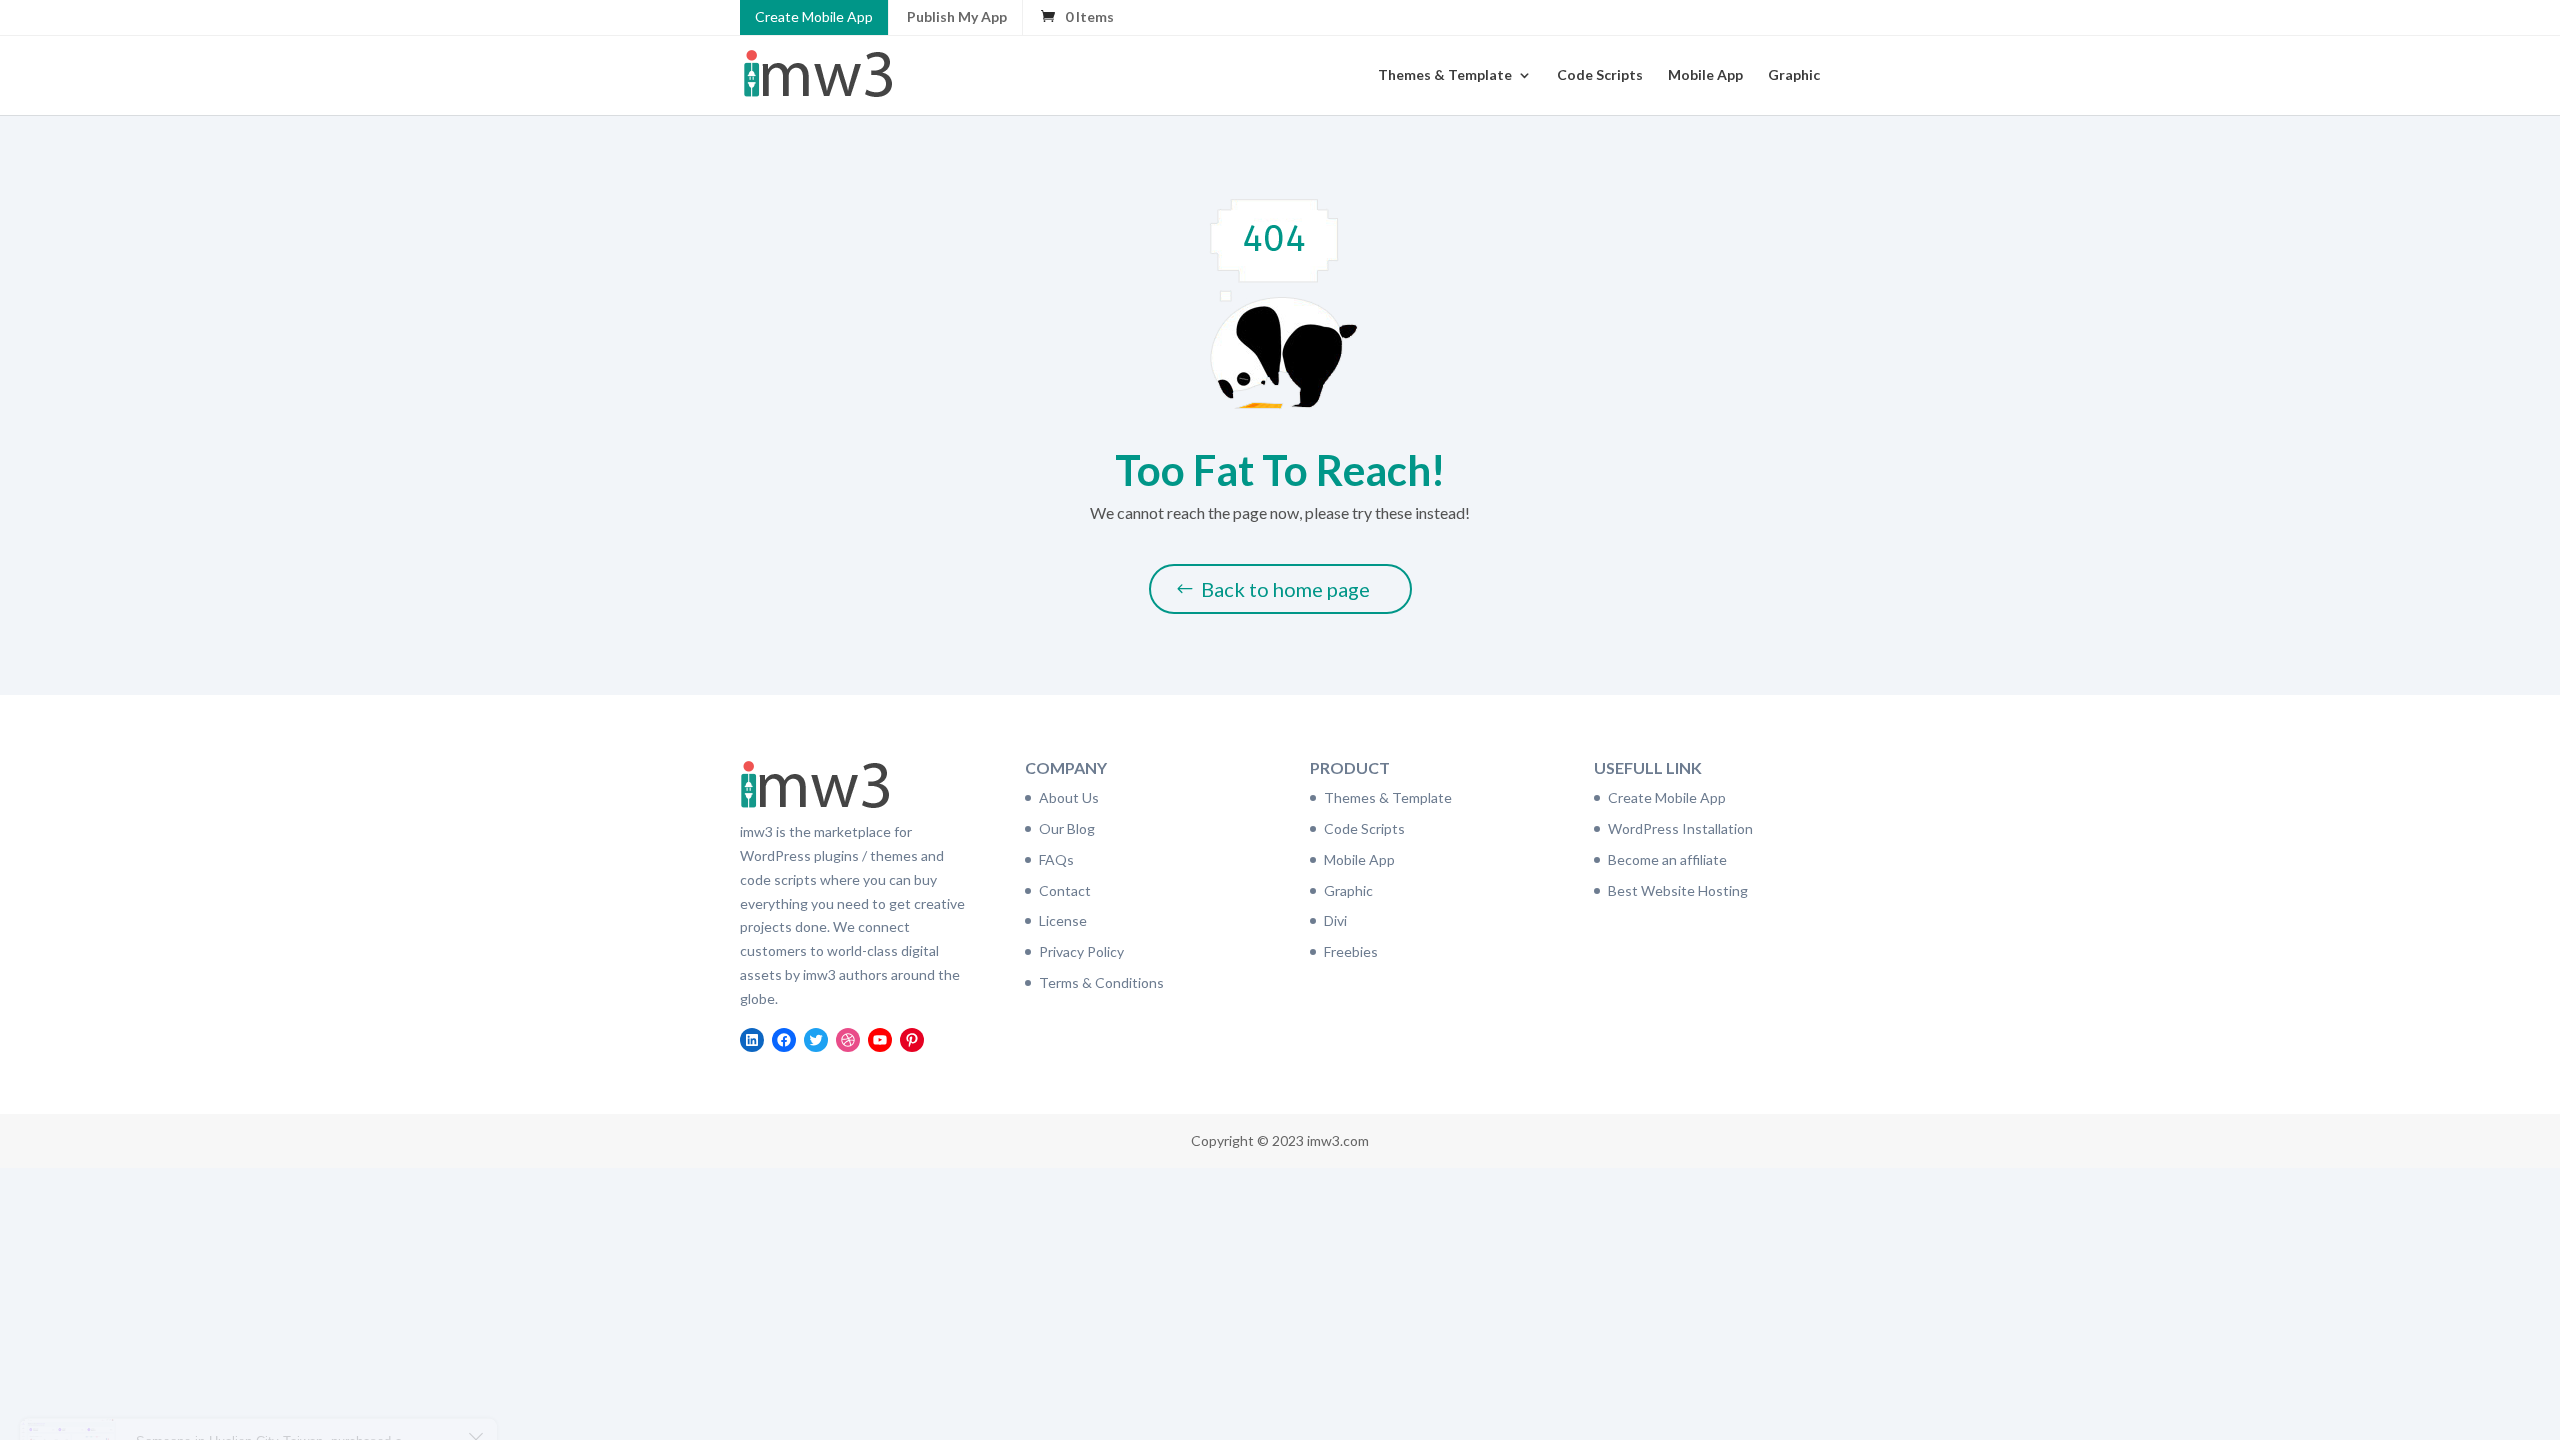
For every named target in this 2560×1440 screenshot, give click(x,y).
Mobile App (1705, 75)
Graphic (1794, 75)
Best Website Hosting (1678, 890)
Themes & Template (1445, 75)
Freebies (1351, 951)
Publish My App (957, 16)
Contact (1065, 890)
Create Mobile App (814, 16)
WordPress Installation (1680, 828)
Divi (1335, 920)
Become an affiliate (1667, 859)
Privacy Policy (1081, 951)
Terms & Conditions (1101, 982)
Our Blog (1067, 828)
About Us (1069, 797)
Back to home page (1285, 589)
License (1063, 920)
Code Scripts (1600, 75)
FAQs (1056, 859)
